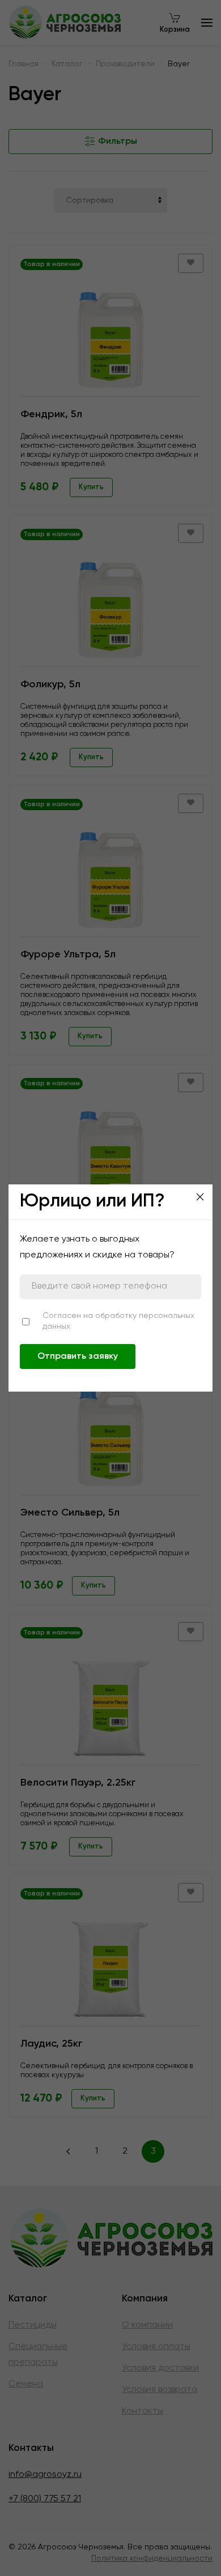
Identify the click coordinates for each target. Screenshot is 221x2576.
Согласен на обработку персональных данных (118, 1321)
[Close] (200, 1197)
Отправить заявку (78, 1357)
